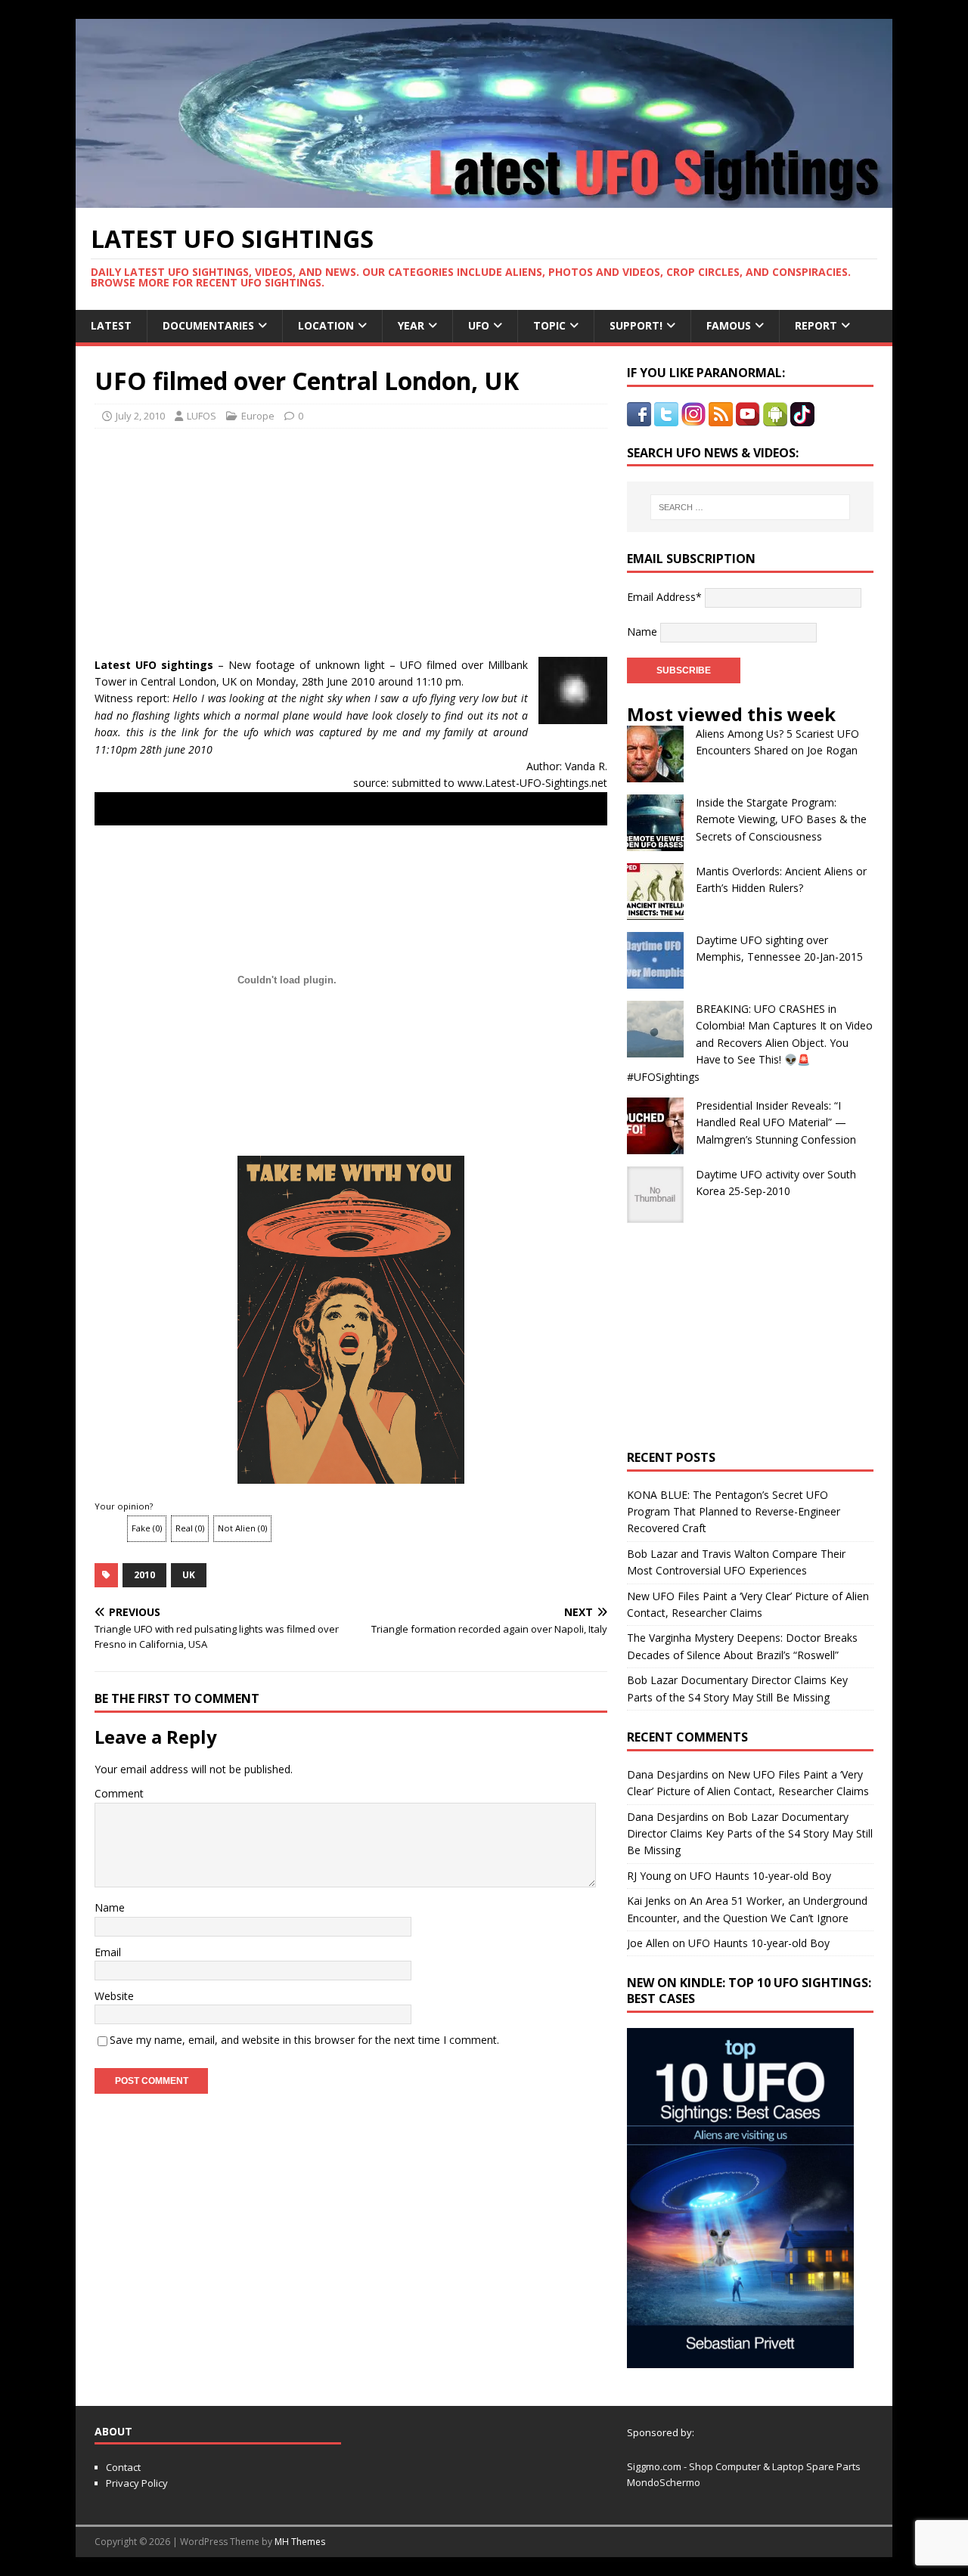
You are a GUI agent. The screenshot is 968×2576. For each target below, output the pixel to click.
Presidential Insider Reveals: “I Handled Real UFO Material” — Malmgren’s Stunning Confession (776, 1122)
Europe (258, 416)
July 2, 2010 (140, 416)
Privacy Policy (137, 2483)
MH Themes (300, 2542)
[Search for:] (750, 507)
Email (108, 1952)
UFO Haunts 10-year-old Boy (760, 1876)
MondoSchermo (664, 2482)
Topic (549, 325)
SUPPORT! (636, 325)
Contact (123, 2467)
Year (411, 325)
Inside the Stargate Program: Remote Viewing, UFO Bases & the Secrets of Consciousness (781, 819)
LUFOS (202, 416)
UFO (479, 325)
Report (816, 325)
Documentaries (208, 325)
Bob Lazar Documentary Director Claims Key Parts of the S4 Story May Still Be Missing (750, 1834)
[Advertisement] (236, 538)
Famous (729, 325)
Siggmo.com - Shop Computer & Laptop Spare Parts (744, 2466)
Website (114, 1996)
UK (189, 1575)
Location (326, 325)
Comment (119, 1793)
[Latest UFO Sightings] (484, 199)
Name (110, 1907)
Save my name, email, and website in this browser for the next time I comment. (304, 2040)
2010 (144, 1575)
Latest (111, 325)
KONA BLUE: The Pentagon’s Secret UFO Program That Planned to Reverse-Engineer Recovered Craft (734, 1512)
